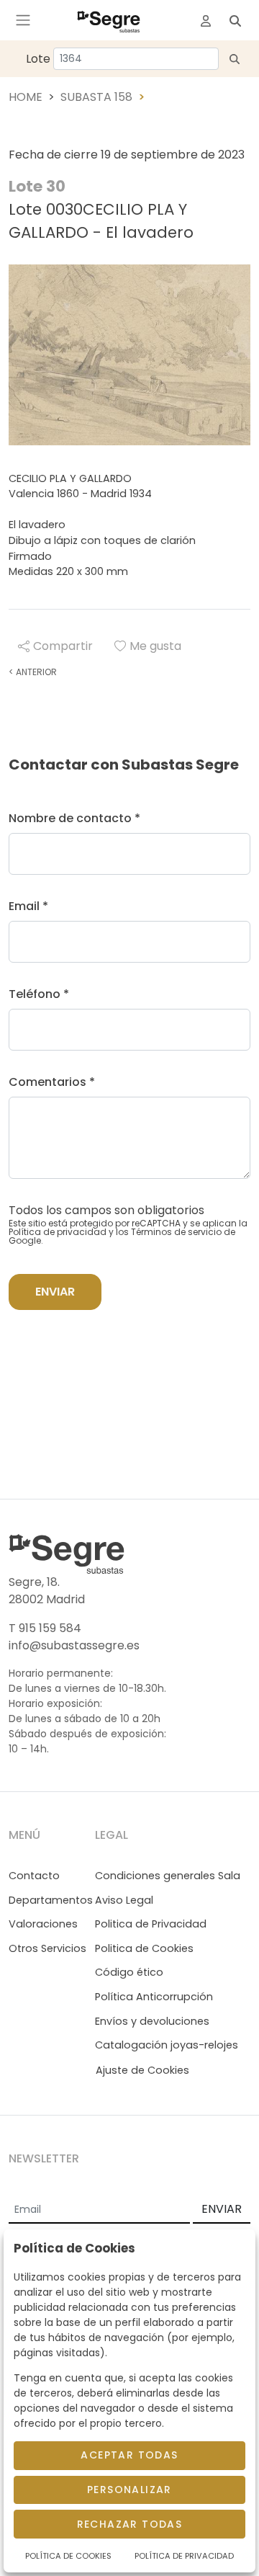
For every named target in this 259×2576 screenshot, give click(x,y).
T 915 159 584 (45, 1628)
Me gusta (155, 646)
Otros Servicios (47, 1948)
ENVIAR (222, 2209)
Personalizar (129, 2490)
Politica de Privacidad (151, 1924)
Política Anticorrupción (154, 1997)
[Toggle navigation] (23, 20)
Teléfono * (39, 994)
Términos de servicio (176, 1232)
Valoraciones (43, 1924)
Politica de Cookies (144, 1948)
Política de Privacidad (184, 2556)
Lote (38, 59)
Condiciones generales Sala (168, 1876)
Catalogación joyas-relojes (167, 2045)
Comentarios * (52, 1082)
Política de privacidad (58, 1232)
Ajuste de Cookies (142, 2070)
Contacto (34, 1876)
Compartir (63, 646)
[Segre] (109, 20)
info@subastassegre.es (74, 1645)
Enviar (55, 1292)
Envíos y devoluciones (152, 2021)
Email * (28, 906)
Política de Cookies (68, 2556)
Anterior (33, 672)
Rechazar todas (130, 2524)
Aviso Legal (124, 1900)
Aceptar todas (129, 2455)
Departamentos (51, 1900)
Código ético (129, 1972)
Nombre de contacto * (74, 818)
